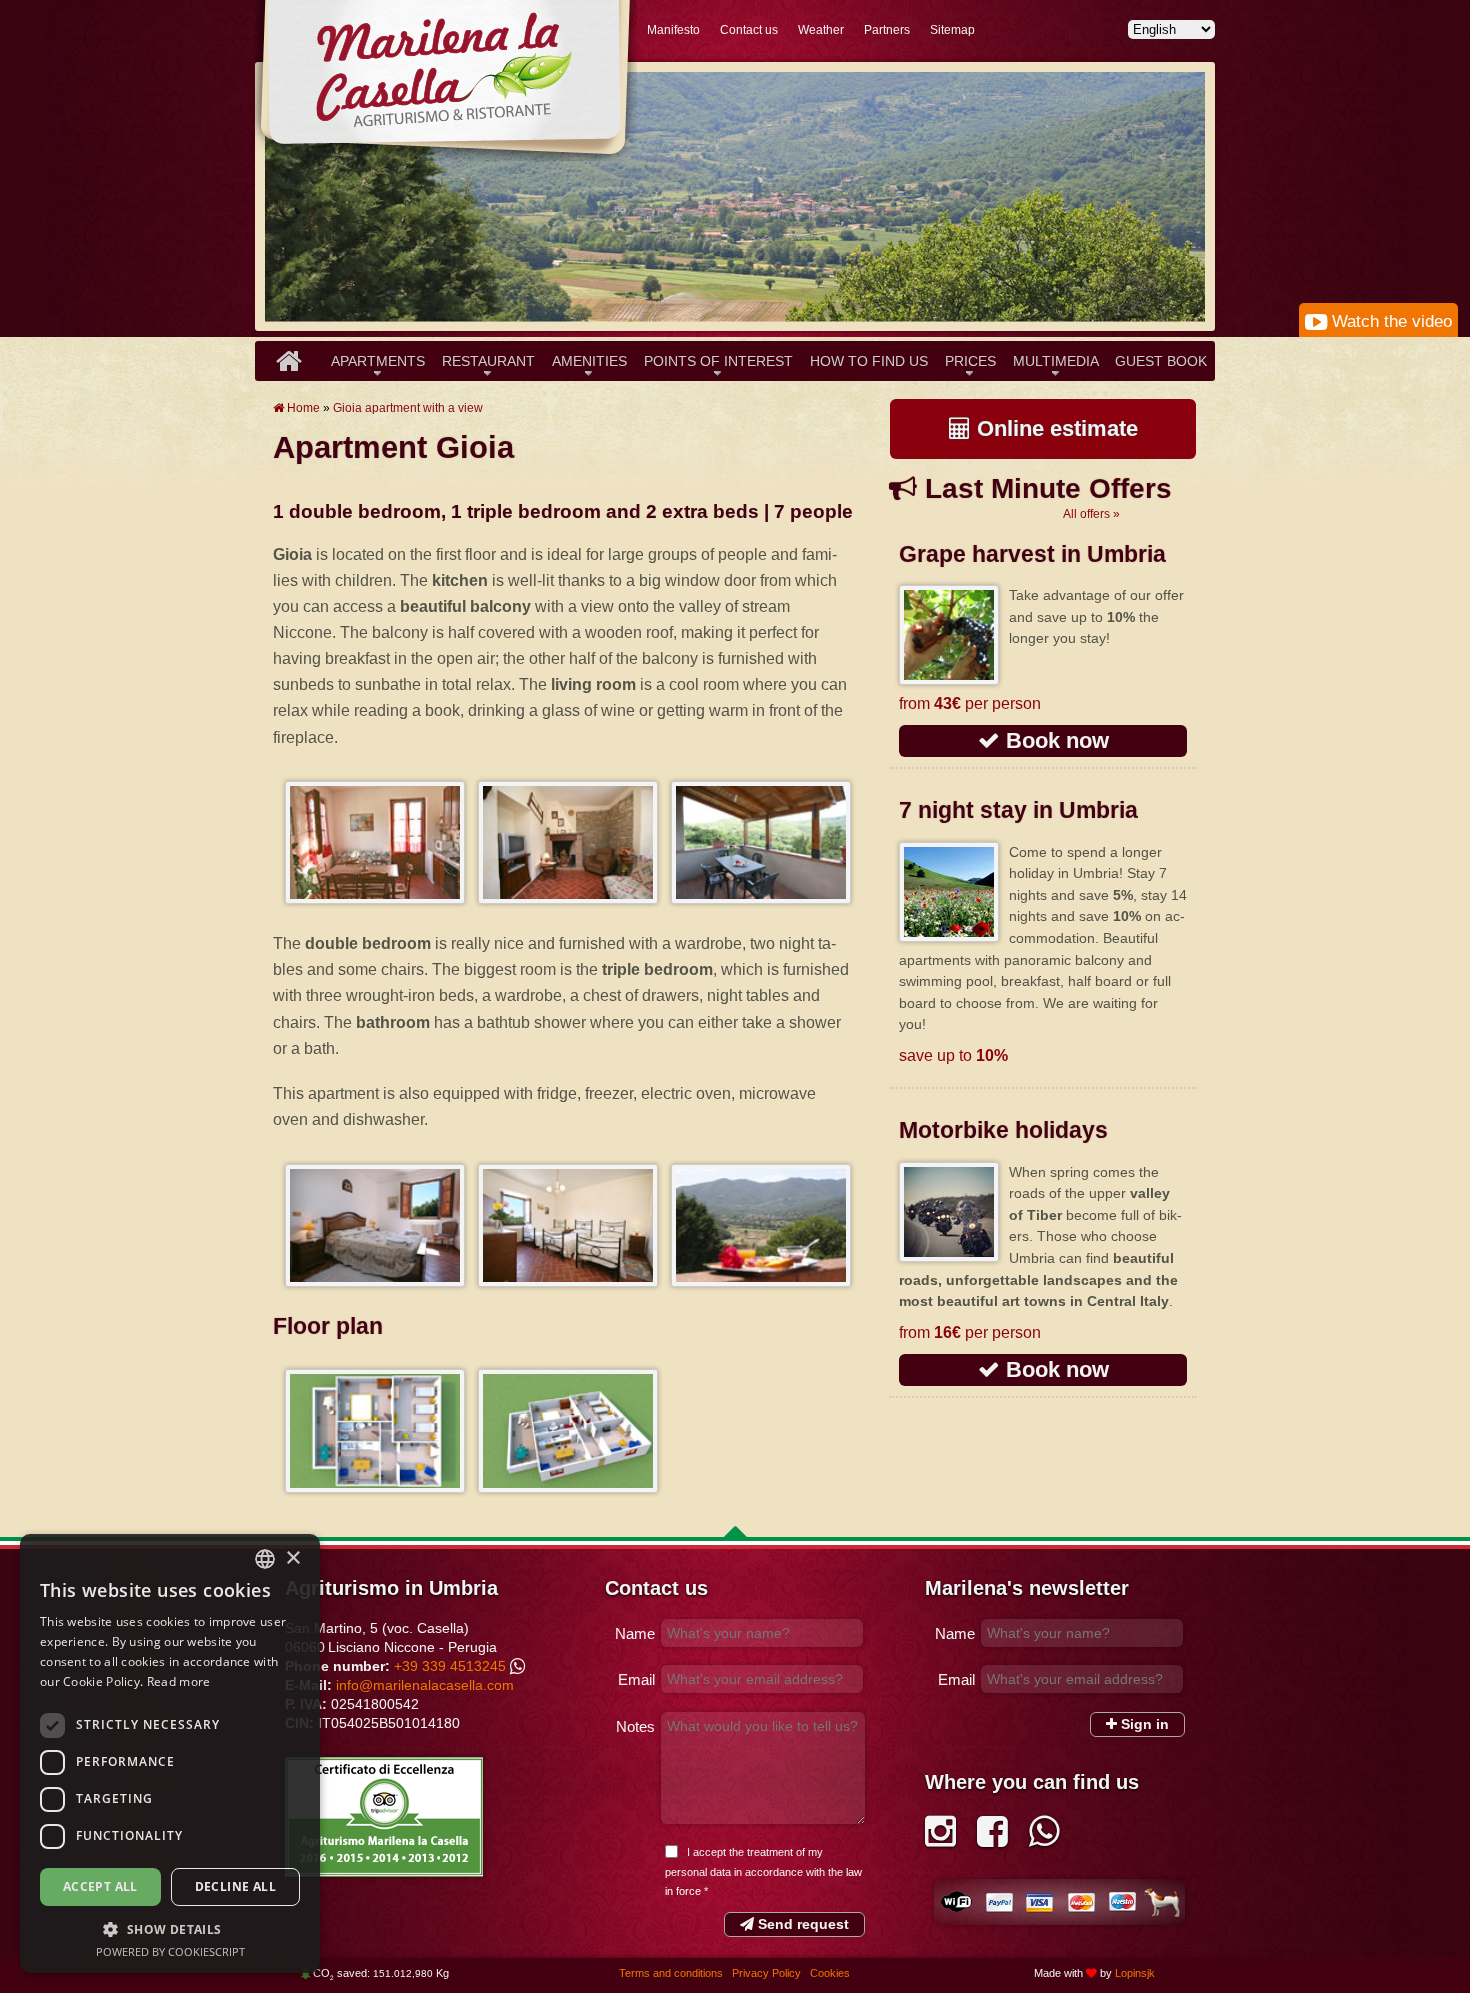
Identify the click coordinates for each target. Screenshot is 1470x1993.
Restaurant (488, 361)
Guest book (1161, 361)
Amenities (589, 361)
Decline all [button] (235, 1886)
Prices (970, 361)
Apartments (378, 361)
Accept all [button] (100, 1886)
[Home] (288, 361)
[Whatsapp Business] (1044, 1838)
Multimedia (1056, 361)
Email (636, 1679)
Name (635, 1633)
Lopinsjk (1135, 1973)
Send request (801, 1924)
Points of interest (718, 361)
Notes (635, 1726)
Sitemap (952, 30)
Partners (887, 30)
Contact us (749, 30)
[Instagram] (940, 1838)
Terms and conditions (672, 1973)
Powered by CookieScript (170, 1951)
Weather (821, 30)
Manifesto (673, 30)
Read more (179, 1681)
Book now (1054, 740)
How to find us (869, 361)
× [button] (292, 1558)
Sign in (1143, 1724)
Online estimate (1054, 428)
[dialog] (170, 1753)
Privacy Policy (768, 1973)
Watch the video (1389, 321)
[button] (170, 1929)
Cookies (830, 1973)
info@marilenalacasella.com (425, 1685)
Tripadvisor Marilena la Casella (384, 1817)
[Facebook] (992, 1838)
